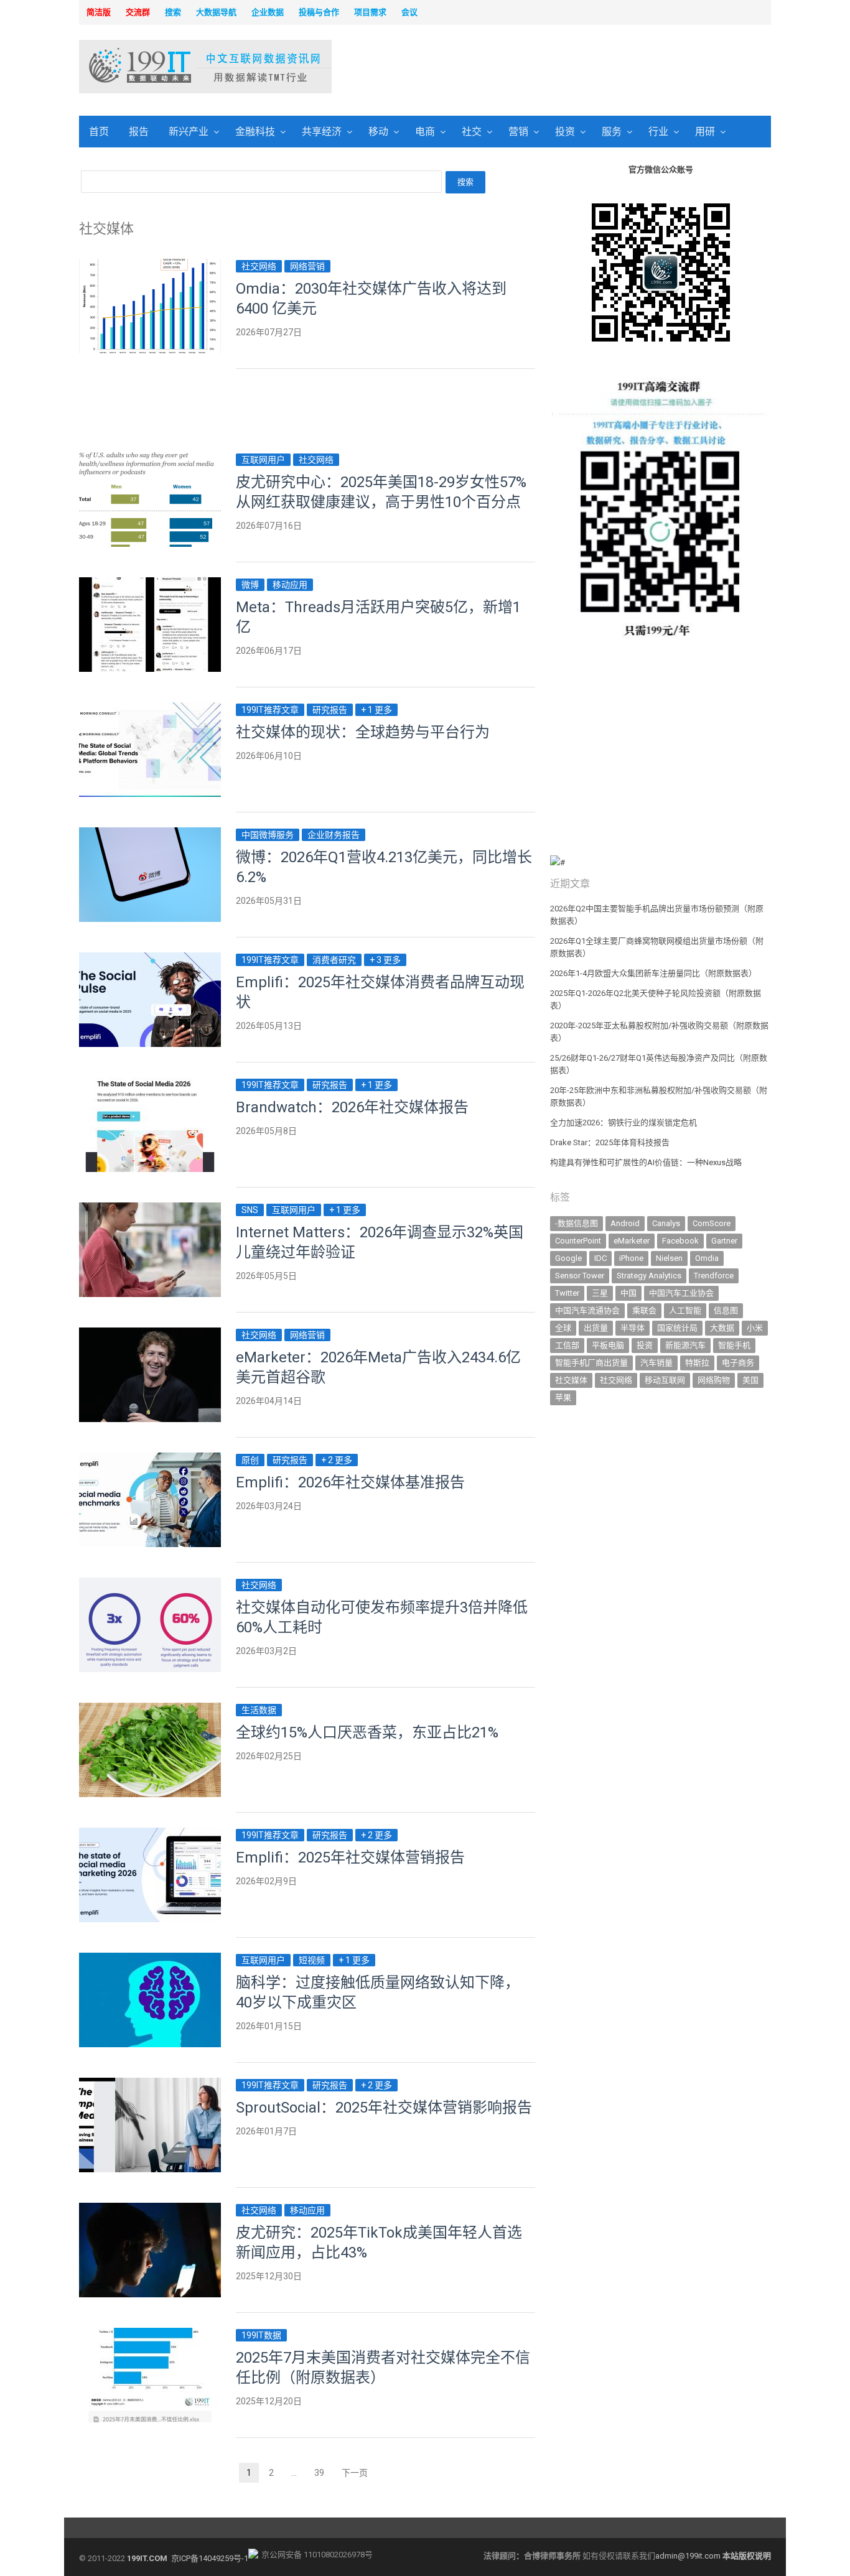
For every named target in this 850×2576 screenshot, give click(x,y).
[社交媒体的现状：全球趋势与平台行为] (150, 709)
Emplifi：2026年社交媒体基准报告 (350, 1482)
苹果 (563, 1397)
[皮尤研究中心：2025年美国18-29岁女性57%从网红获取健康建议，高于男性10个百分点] (150, 459)
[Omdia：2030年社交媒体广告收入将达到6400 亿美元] (150, 266)
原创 (250, 1460)
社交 (472, 132)
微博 (250, 585)
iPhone (631, 1258)
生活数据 (259, 1710)
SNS (250, 1210)
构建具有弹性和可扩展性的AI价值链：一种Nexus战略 (646, 1162)
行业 (658, 132)
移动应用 (290, 585)
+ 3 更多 (385, 960)
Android (625, 1223)
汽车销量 (656, 1363)
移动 (378, 132)
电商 (425, 132)
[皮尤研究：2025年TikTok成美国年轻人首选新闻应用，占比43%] (150, 2210)
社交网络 (259, 266)
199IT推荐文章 (270, 710)
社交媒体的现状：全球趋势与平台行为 (363, 732)
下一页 (355, 2473)
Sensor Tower (580, 1276)
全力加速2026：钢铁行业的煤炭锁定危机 (623, 1123)
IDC (600, 1258)
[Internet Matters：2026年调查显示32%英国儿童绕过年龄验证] (150, 1210)
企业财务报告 (334, 835)
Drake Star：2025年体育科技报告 (610, 1142)
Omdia (707, 1258)
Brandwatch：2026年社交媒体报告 (352, 1107)
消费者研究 (334, 960)
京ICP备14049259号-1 (210, 2558)
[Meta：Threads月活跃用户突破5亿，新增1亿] (150, 584)
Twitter (567, 1293)
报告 (139, 132)
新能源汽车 (685, 1345)
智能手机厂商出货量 (591, 1363)
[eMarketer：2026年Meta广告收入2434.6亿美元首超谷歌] (150, 1335)
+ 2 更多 (337, 1460)
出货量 (596, 1328)
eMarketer (632, 1241)
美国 (750, 1380)
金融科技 (255, 132)
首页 (99, 132)
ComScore (712, 1223)
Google (568, 1258)
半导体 (633, 1328)
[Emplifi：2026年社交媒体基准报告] (150, 1460)
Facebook (680, 1241)
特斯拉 (697, 1363)
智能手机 (734, 1345)
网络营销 (307, 266)
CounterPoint (578, 1241)
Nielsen (669, 1258)
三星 (600, 1293)
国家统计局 (677, 1328)
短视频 (312, 1960)
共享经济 (322, 132)
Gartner (724, 1241)
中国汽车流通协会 (587, 1310)
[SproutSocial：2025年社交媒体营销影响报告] (150, 2085)
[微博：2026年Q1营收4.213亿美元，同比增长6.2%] (150, 835)
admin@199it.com (689, 2556)
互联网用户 (263, 460)
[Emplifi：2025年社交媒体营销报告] (150, 1835)
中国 (628, 1293)
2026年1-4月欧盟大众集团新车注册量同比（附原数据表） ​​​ (654, 973)
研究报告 (330, 710)
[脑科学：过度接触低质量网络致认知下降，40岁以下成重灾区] (150, 1960)
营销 (518, 132)
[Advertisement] (584, 68)
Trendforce (714, 1276)
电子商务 (738, 1363)
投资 (565, 132)
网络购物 (714, 1380)
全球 (563, 1328)
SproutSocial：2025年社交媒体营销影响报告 (384, 2108)
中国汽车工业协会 (681, 1293)
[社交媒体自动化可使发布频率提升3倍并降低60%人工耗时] (150, 1585)
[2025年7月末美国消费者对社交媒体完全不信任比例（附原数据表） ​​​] (150, 2335)
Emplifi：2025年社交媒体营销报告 (350, 1858)
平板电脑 (608, 1345)
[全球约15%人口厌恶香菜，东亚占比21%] (150, 1710)
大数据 (722, 1328)
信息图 (726, 1310)
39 (323, 2474)
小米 (755, 1328)
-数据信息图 (577, 1223)
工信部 (567, 1345)
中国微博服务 (268, 835)
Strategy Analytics (649, 1276)
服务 (612, 132)
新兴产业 (189, 132)
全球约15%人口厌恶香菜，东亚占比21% (367, 1732)
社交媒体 (571, 1380)
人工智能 (685, 1310)
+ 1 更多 (376, 710)
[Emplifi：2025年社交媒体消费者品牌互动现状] (150, 960)
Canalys (666, 1223)
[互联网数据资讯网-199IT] (160, 67)
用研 (705, 132)
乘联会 (644, 1310)
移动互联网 (665, 1380)
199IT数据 (261, 2335)
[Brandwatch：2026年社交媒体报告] (150, 1085)
